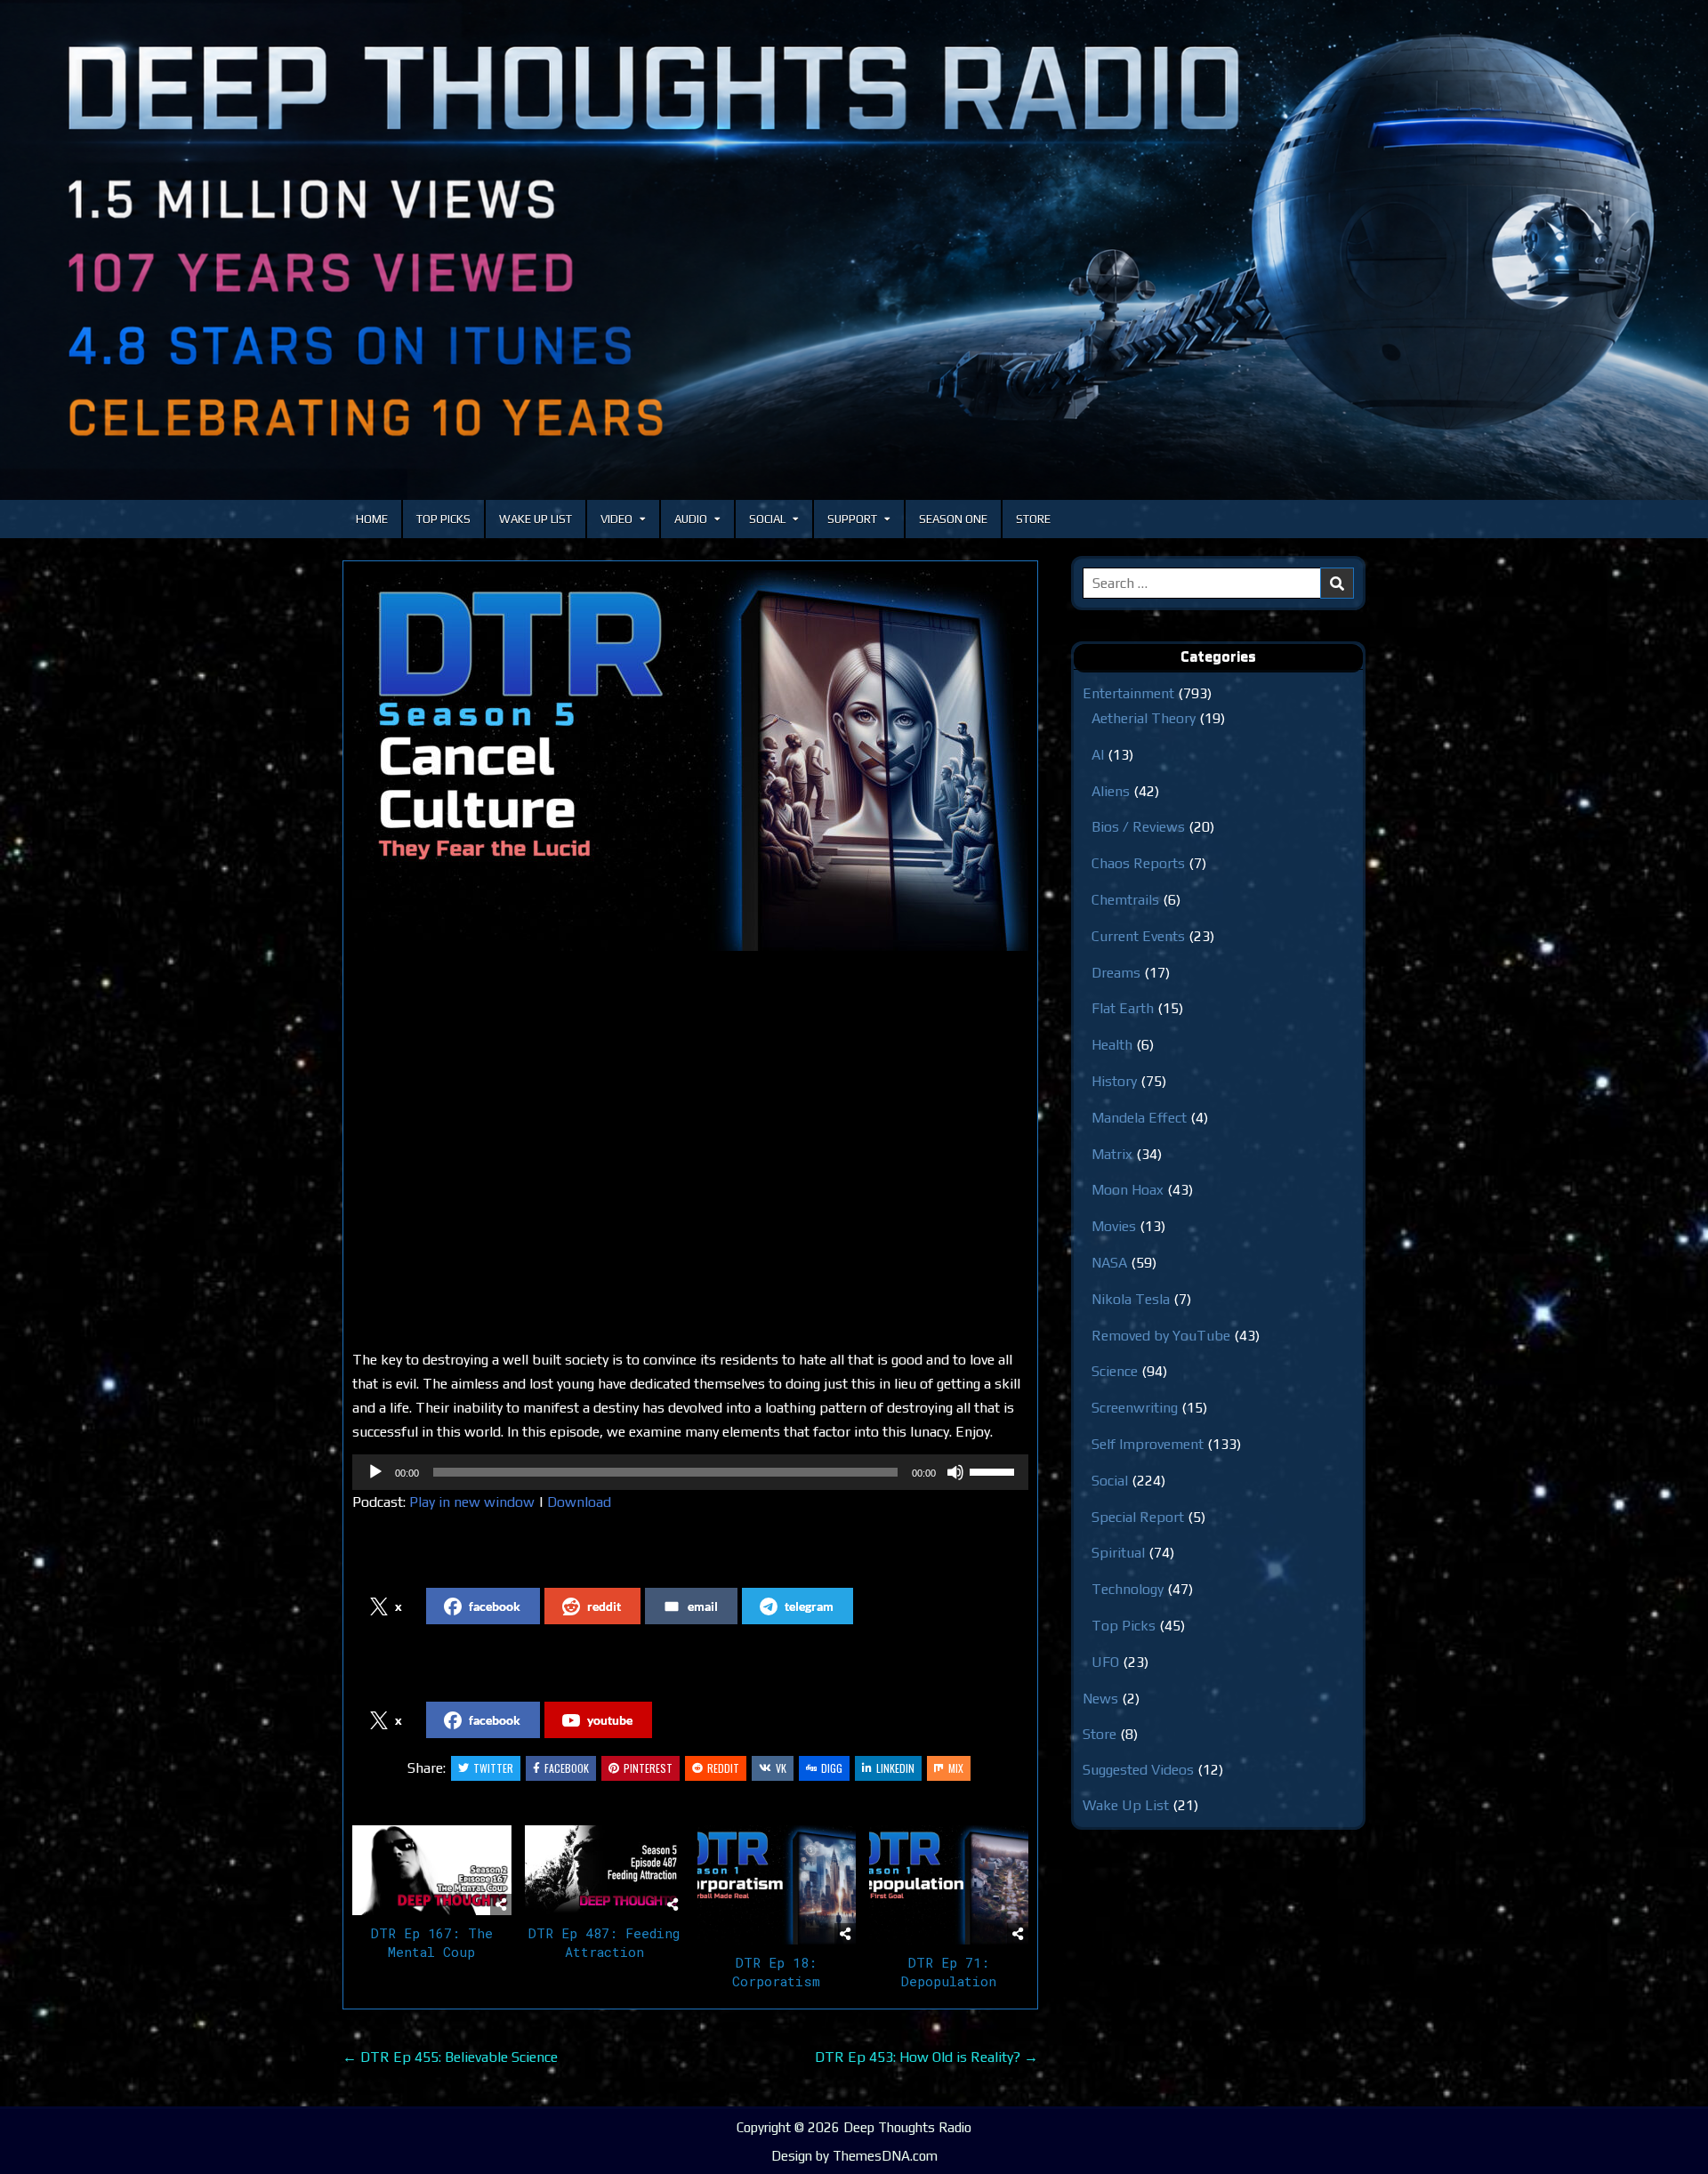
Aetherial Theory (1144, 718)
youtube (610, 1720)
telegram (809, 1606)
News (1100, 1699)
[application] (690, 1472)
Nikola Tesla (1131, 1299)
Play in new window (472, 1502)
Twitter (493, 1768)
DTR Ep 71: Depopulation (949, 1972)
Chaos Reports (1138, 863)
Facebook (567, 1768)
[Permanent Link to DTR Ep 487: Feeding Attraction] (604, 1870)
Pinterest (648, 1768)
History (1114, 1081)
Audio (691, 519)
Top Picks (443, 519)
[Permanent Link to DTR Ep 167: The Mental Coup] (432, 1870)
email (703, 1606)
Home (372, 519)
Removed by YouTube (1161, 1336)
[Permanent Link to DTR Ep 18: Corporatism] (777, 1885)
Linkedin (895, 1768)
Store (1033, 519)
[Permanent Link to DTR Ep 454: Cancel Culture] (690, 761)
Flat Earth (1123, 1008)
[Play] (375, 1472)
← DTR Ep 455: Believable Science (450, 2057)
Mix (956, 1768)
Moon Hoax (1128, 1190)
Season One (953, 519)
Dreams (1116, 973)
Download (579, 1502)
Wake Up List (536, 519)
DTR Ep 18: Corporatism (776, 1972)
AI (1098, 755)
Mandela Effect (1139, 1118)
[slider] (995, 1470)
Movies (1114, 1226)
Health (1112, 1045)
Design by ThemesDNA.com (854, 2156)
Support (852, 519)
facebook (495, 1606)
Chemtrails (1125, 900)
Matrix (1112, 1154)
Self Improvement (1148, 1444)
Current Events (1138, 936)
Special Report (1138, 1517)
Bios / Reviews (1138, 827)
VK (781, 1768)
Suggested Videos (1138, 1770)
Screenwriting (1135, 1408)
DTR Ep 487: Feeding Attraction (604, 1942)
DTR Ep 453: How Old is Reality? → (927, 2057)
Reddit (723, 1768)
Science (1115, 1371)
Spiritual (1118, 1553)
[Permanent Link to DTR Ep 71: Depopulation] (949, 1885)
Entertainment (1128, 693)
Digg (832, 1768)
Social (767, 519)
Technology (1128, 1589)
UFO (1105, 1662)
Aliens (1111, 791)
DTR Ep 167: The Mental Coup (432, 1942)
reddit (604, 1606)
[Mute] (955, 1472)
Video (616, 519)
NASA (1109, 1263)
